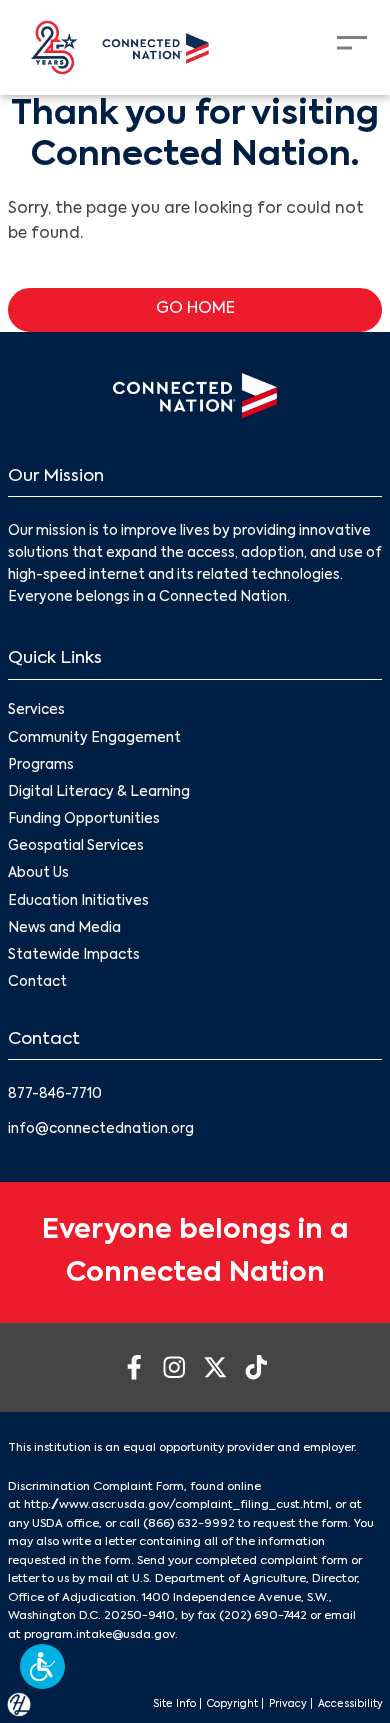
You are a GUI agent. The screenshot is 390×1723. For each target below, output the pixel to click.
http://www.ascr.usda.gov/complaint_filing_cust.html (176, 1505)
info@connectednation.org (101, 1129)
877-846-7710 (55, 1094)
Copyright (232, 1704)
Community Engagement (94, 738)
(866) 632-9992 (189, 1524)
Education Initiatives (78, 901)
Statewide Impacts (74, 955)
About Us (38, 873)
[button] (42, 1666)
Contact (37, 982)
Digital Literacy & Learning (99, 792)
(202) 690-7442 (263, 1616)
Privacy (288, 1704)
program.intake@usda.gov (99, 1635)
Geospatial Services (76, 846)
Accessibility (350, 1704)
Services (36, 710)
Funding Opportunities (84, 819)
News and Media (64, 928)
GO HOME (195, 309)
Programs (41, 765)
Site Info (174, 1704)
